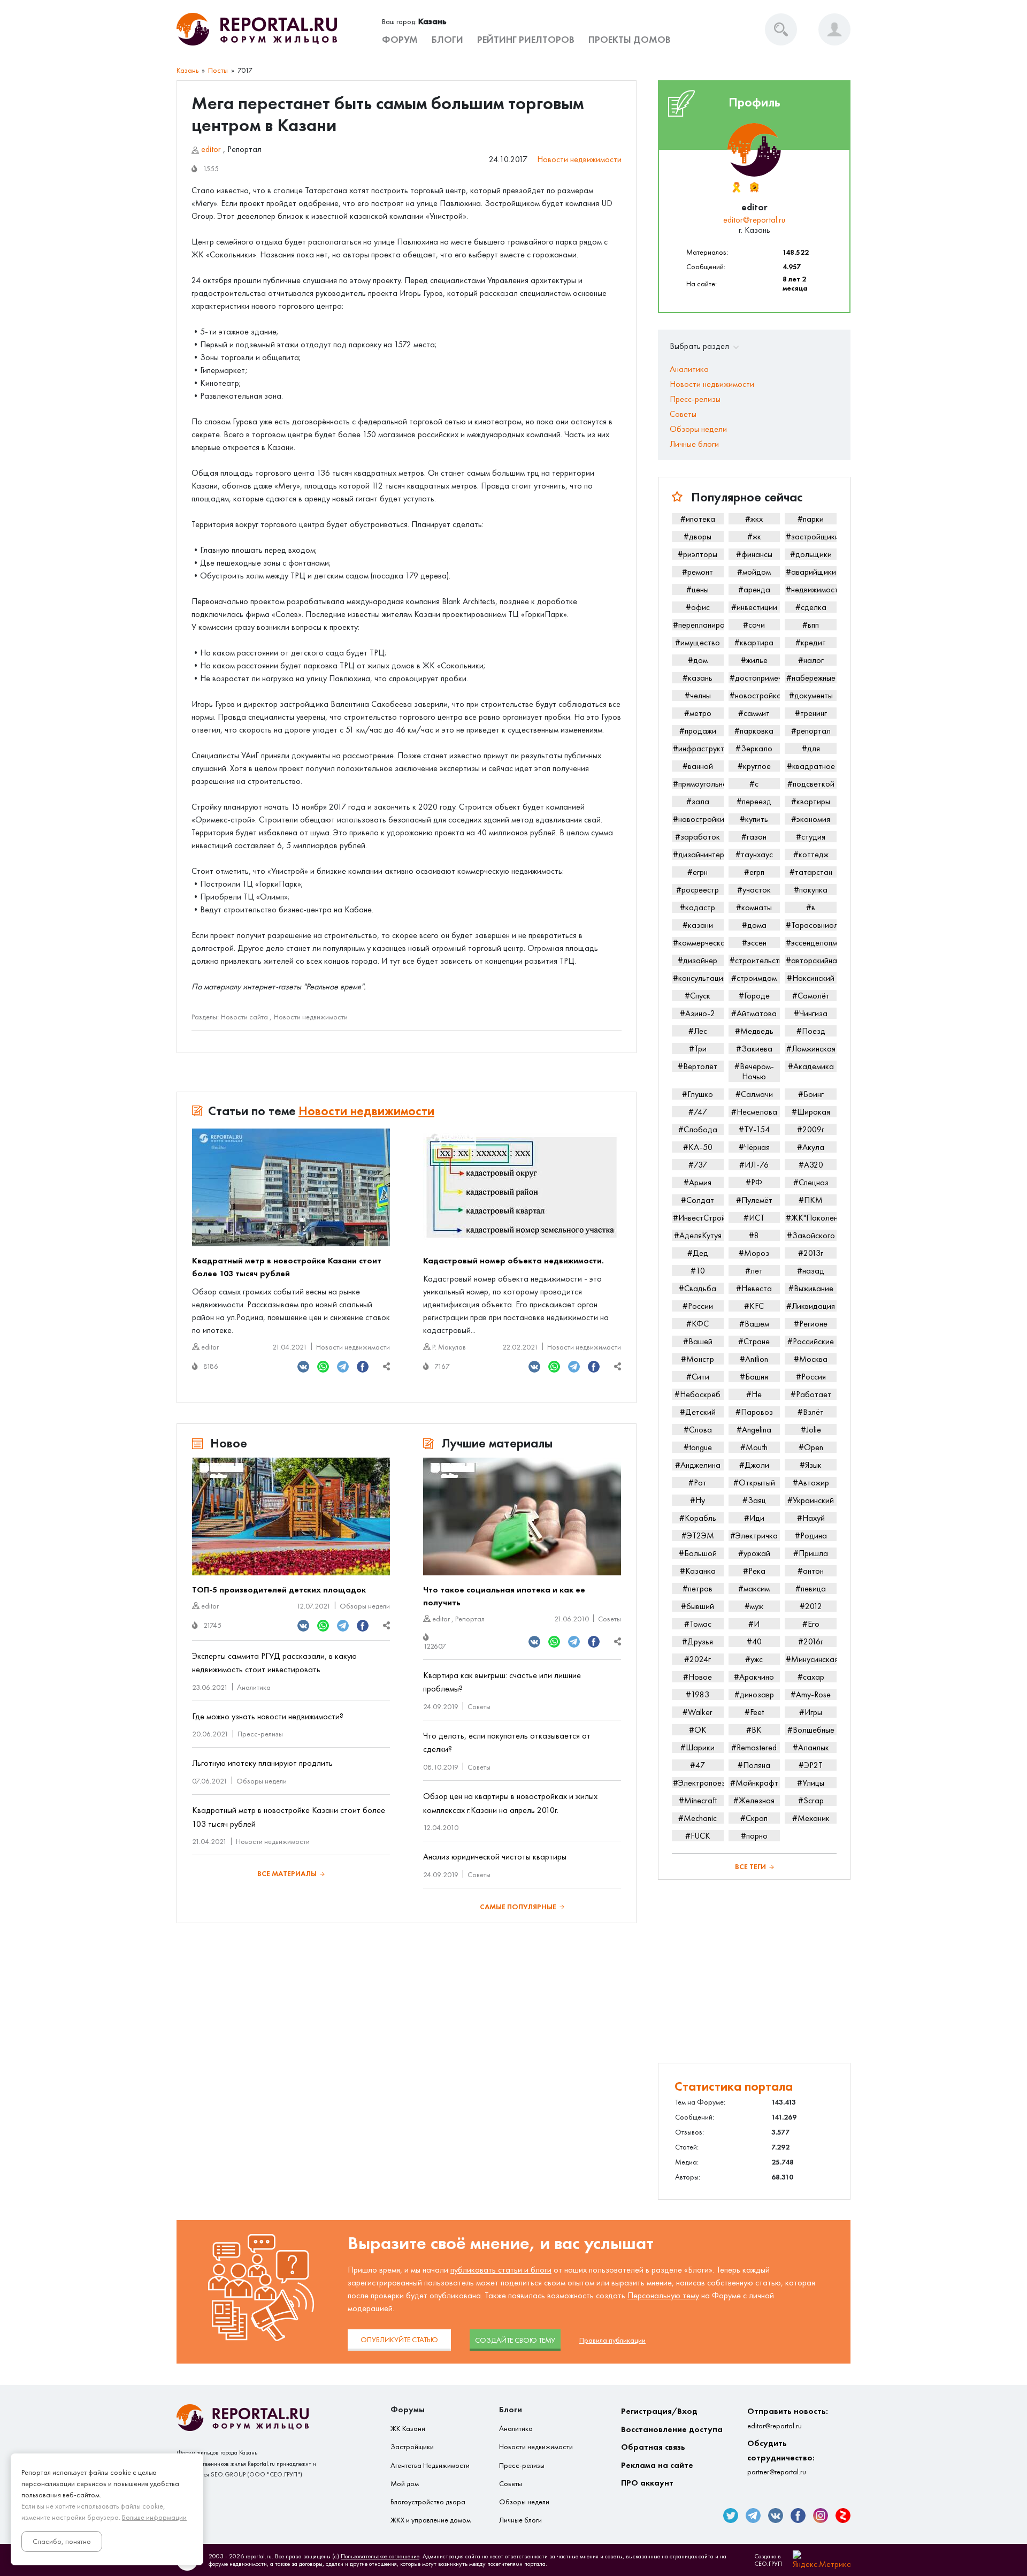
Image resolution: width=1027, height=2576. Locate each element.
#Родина (811, 1535)
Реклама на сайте (657, 2465)
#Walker (698, 1712)
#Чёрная (754, 1147)
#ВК (754, 1730)
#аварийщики (811, 572)
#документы (811, 695)
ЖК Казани (408, 2429)
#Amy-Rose (811, 1694)
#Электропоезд (698, 1783)
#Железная (754, 1800)
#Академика (811, 1066)
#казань (698, 678)
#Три (698, 1049)
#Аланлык (811, 1747)
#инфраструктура (698, 748)
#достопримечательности (755, 678)
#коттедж (811, 854)
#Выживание (811, 1288)
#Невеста (754, 1288)
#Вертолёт (698, 1066)
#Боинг (811, 1094)
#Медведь (754, 1031)
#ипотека (698, 519)
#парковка (754, 731)
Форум (400, 40)
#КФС (698, 1324)
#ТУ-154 (754, 1129)
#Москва (811, 1359)
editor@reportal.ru (754, 220)
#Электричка (754, 1535)
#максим (754, 1588)
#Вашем (754, 1324)
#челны (698, 695)
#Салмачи (754, 1094)
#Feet (754, 1712)
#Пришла (811, 1553)
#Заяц (754, 1500)
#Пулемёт (754, 1200)
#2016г (811, 1641)
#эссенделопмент (811, 943)
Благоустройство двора (428, 2502)
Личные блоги (694, 444)
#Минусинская (811, 1659)
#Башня (754, 1377)
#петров (698, 1588)
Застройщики (412, 2447)
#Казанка (698, 1571)
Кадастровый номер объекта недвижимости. (513, 1260)
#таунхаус (754, 854)
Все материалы (287, 1874)
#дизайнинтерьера (698, 854)
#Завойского (811, 1235)
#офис (698, 607)
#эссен (754, 943)
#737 (698, 1165)
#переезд (754, 801)
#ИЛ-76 (754, 1165)
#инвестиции (754, 607)
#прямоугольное (698, 784)
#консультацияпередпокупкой (698, 978)
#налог (811, 660)
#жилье (754, 660)
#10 (698, 1271)
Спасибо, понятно (62, 2541)
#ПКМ (811, 1200)
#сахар (811, 1677)
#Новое (698, 1677)
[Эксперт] (754, 187)
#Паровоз (754, 1412)
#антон (811, 1571)
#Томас (698, 1624)
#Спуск (698, 996)
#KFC (754, 1306)
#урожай (754, 1553)
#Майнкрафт (754, 1783)
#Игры (811, 1712)
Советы (610, 1619)
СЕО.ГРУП (768, 2564)
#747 (698, 1112)
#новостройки (698, 819)
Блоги (447, 40)
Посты (218, 70)
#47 (698, 1765)
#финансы (754, 554)
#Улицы (811, 1783)
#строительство (755, 960)
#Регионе (811, 1324)
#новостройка (755, 695)
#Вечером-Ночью (754, 1071)
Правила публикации (612, 2340)
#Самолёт (811, 996)
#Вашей (698, 1341)
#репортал (811, 731)
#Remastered (754, 1747)
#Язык (811, 1465)
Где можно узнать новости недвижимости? (268, 1716)
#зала (698, 801)
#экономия (811, 819)
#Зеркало (754, 748)
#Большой (698, 1553)
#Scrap (811, 1800)
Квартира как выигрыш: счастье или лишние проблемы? (502, 1682)
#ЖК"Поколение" (811, 1218)
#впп (811, 625)
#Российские (811, 1341)
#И (754, 1624)
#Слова (698, 1430)
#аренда (754, 589)
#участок (754, 890)
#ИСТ (754, 1218)
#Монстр (698, 1359)
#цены (698, 589)
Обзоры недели (365, 1606)
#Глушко (698, 1094)
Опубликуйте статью (399, 2340)
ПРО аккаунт (647, 2483)
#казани (698, 925)
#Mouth (754, 1447)
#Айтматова (754, 1013)
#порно (754, 1836)
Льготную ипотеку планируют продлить (262, 1763)
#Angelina (754, 1430)
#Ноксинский (811, 978)
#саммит (754, 713)
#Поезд (811, 1031)
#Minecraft (698, 1800)
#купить (754, 819)
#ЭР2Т (811, 1765)
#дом (698, 660)
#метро (698, 713)
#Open (811, 1447)
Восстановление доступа (672, 2429)
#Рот (698, 1483)
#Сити (698, 1377)
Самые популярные (518, 1907)
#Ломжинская (811, 1049)
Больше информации (154, 2517)
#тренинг (811, 713)
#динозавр (754, 1694)
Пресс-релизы (260, 1734)
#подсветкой (811, 784)
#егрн (698, 872)
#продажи (698, 731)
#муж (754, 1606)
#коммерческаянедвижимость (698, 943)
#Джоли (754, 1465)
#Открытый (754, 1483)
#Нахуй (811, 1518)
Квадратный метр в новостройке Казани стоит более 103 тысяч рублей (287, 1267)
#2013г (811, 1253)
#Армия (698, 1182)
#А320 (811, 1165)
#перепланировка (698, 625)
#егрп (754, 872)
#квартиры (811, 801)
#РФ (754, 1182)
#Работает (811, 1394)
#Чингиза (811, 1013)
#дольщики (811, 554)
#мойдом (754, 572)
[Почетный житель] (736, 187)
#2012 (811, 1606)
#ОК (698, 1730)
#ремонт (698, 572)
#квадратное (811, 766)
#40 (754, 1641)
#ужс (754, 1659)
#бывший (698, 1606)
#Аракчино (754, 1677)
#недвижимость (811, 589)
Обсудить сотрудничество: (781, 2457)
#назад (811, 1271)
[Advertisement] (754, 1971)
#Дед (698, 1253)
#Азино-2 (698, 1013)
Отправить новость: (788, 2418)
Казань (187, 70)
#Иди (754, 1518)
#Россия (811, 1377)
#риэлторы (698, 554)
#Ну (698, 1500)
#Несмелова (754, 1112)
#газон (754, 837)
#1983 (698, 1694)
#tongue (698, 1447)
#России (698, 1306)
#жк (754, 536)
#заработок (698, 837)
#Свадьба (698, 1288)
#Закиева (754, 1049)
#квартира (754, 642)
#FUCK (698, 1836)
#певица (811, 1588)
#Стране (754, 1341)
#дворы (698, 536)
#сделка (811, 607)
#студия (811, 837)
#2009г (811, 1129)
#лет (754, 1271)
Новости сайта (244, 1017)
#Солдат (698, 1200)
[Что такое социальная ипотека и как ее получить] (522, 1516)
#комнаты (754, 907)
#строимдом (754, 978)
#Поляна (754, 1765)
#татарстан (811, 872)
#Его (811, 1624)
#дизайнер (698, 960)
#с (754, 784)
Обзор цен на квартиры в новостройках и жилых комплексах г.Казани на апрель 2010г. (510, 1803)
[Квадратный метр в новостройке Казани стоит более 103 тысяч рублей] (291, 1187)
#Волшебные (811, 1730)
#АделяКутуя (698, 1235)
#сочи (754, 625)
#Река (754, 1571)
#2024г (698, 1659)
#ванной (698, 766)
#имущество (698, 642)
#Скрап (754, 1818)
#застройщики (811, 536)
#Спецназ (811, 1182)
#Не (754, 1394)
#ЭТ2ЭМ (698, 1535)
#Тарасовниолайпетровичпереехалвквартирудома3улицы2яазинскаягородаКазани (811, 925)
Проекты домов (630, 40)
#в (811, 907)
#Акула (811, 1147)
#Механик (811, 1818)
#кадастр (698, 907)
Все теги (750, 1867)
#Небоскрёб (698, 1394)
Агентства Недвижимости (430, 2466)
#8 (754, 1235)
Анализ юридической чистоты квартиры (495, 1857)
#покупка (811, 890)
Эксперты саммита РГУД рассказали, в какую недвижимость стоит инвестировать (274, 1663)
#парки (811, 519)
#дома (754, 925)
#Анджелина (698, 1465)
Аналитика (254, 1687)
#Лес (698, 1031)
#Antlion (754, 1359)
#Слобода (698, 1129)
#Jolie (811, 1430)
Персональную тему (663, 2295)
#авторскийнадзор (811, 960)
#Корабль (698, 1518)
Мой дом (405, 2484)
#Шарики (698, 1747)
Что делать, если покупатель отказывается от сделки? (507, 1743)
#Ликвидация (811, 1306)
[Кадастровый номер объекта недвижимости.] (522, 1187)
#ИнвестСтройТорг (698, 1218)
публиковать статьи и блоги (501, 2270)
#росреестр (698, 890)
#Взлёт (811, 1412)
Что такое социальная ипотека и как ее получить (504, 1596)
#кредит (811, 642)
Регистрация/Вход (659, 2411)
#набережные (811, 678)
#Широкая (811, 1112)
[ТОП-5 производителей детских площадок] (291, 1516)
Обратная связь (653, 2447)
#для (811, 748)
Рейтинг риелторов (526, 40)
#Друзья (698, 1641)
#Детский (698, 1412)
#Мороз (754, 1253)
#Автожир (811, 1483)
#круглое (754, 766)
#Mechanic (698, 1818)
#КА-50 (698, 1147)
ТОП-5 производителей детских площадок (279, 1590)
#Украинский (811, 1500)
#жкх (754, 519)
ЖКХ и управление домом (431, 2520)
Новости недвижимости (579, 159)
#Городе (754, 996)
